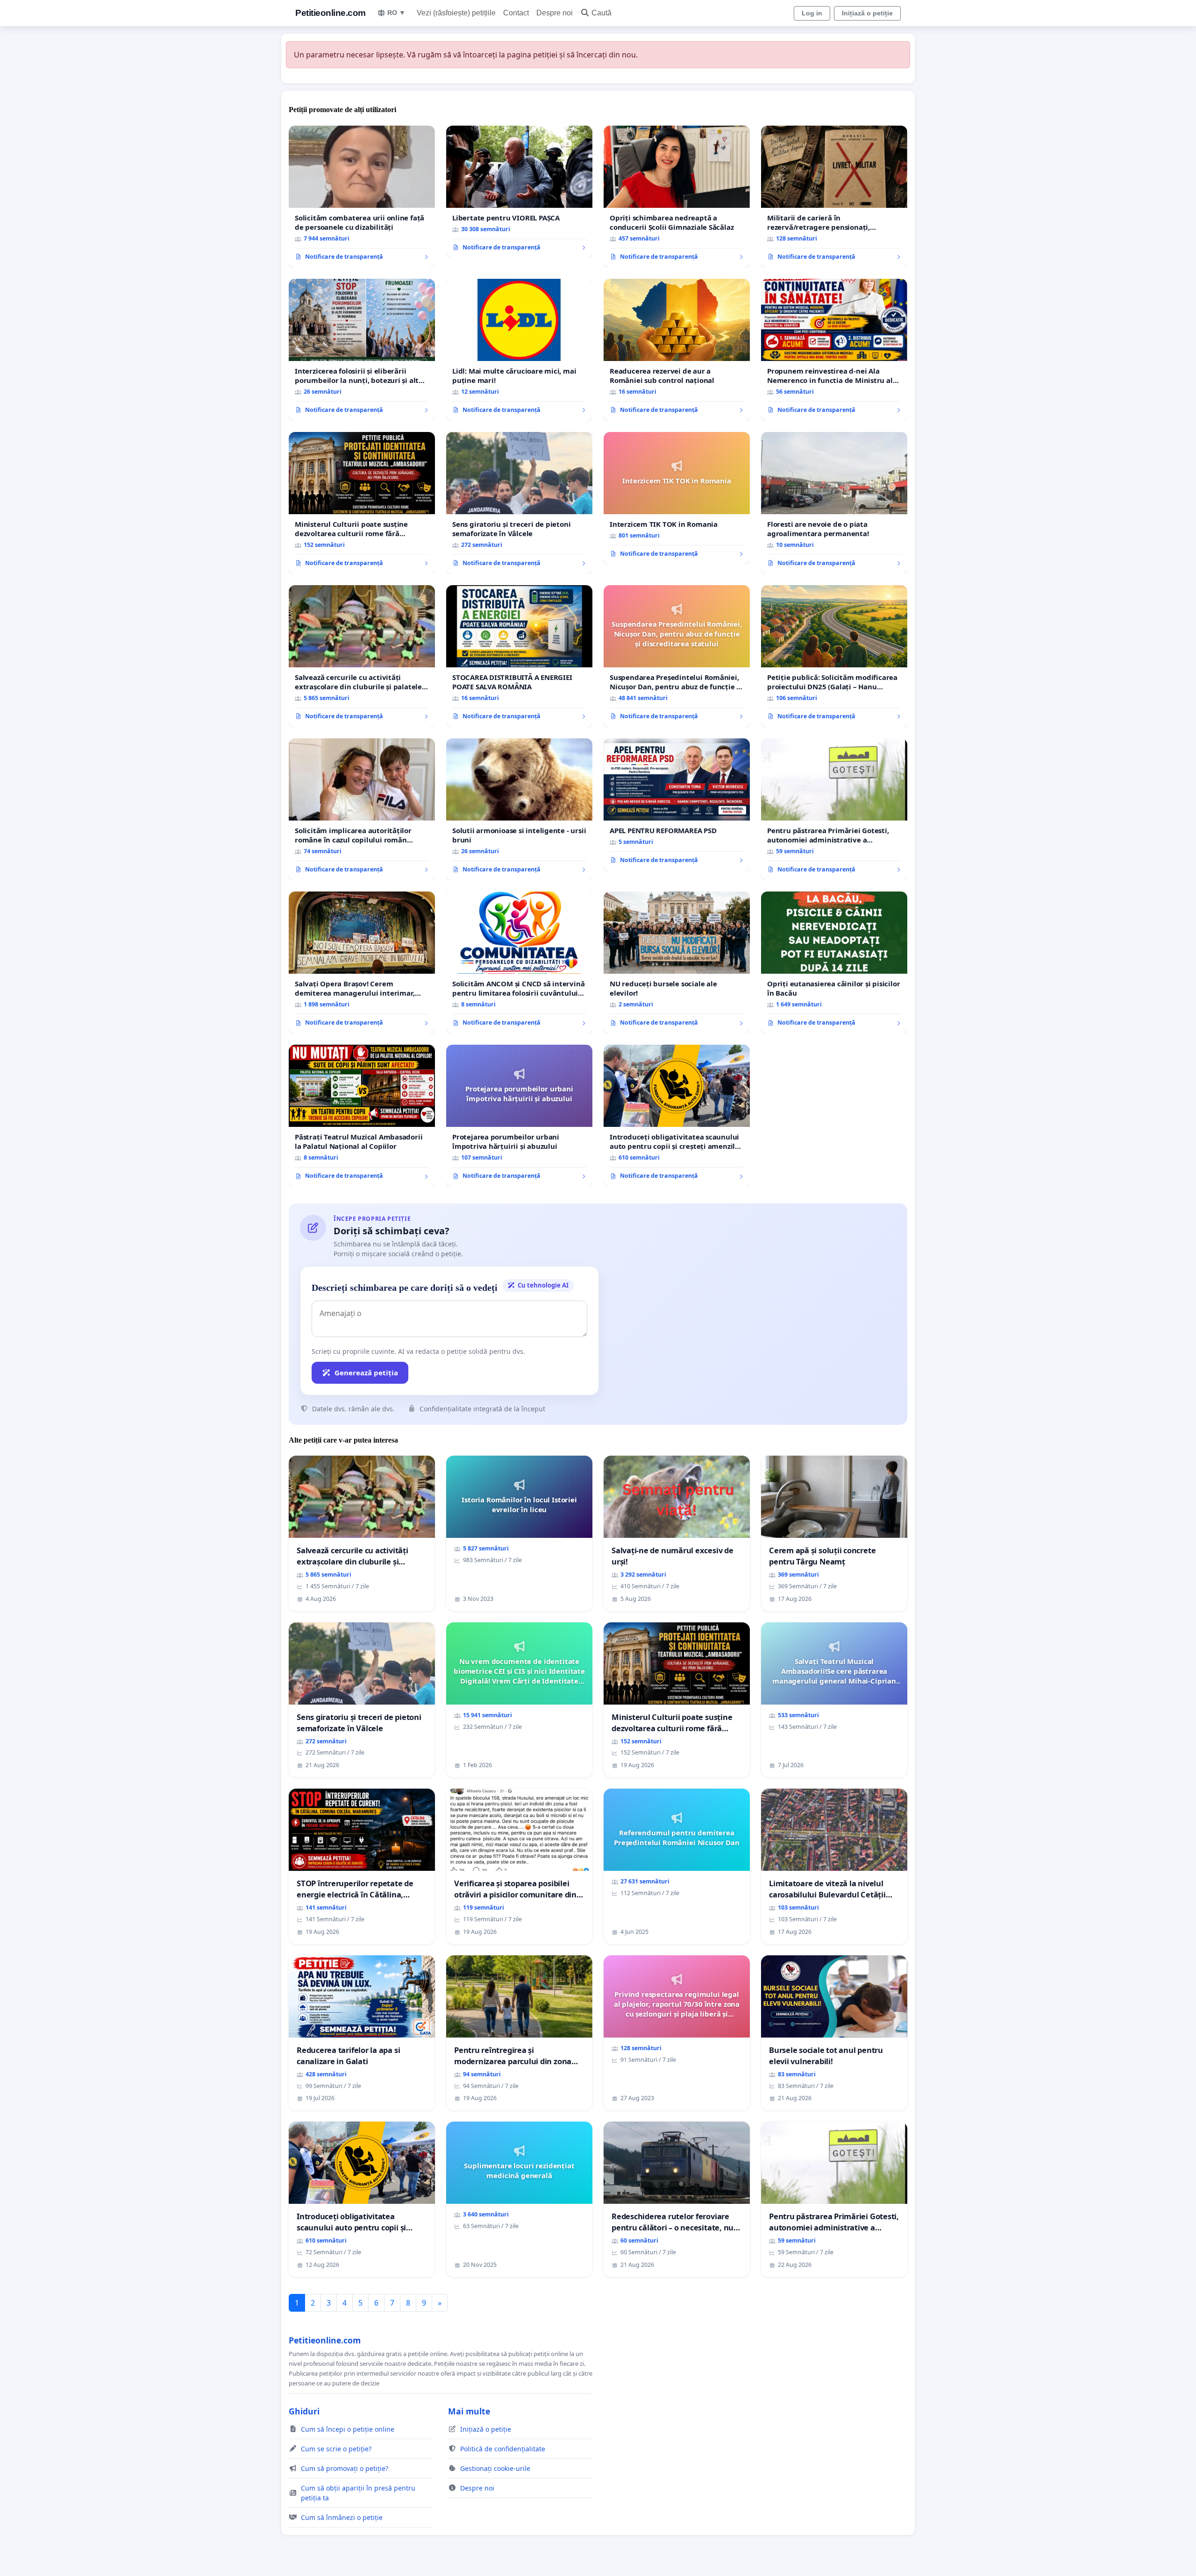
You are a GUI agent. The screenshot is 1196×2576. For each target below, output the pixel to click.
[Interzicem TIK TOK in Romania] (677, 498)
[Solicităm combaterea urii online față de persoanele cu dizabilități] (362, 197)
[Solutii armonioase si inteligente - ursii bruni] (519, 809)
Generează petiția (366, 1373)
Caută (602, 13)
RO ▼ (396, 13)
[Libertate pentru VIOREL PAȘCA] (519, 192)
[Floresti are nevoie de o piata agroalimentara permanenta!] (834, 503)
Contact (516, 13)
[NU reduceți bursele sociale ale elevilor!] (677, 962)
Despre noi (555, 13)
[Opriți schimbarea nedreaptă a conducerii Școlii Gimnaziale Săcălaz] (677, 197)
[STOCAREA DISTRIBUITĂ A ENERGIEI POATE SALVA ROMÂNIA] (519, 656)
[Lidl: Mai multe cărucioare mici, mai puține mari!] (519, 350)
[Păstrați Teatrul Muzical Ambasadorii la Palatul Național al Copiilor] (362, 1116)
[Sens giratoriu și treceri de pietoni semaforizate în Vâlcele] (519, 503)
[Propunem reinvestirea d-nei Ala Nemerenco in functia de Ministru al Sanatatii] (834, 350)
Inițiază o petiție (867, 13)
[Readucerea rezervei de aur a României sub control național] (677, 350)
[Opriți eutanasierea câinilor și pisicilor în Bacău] (834, 962)
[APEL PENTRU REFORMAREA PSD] (677, 805)
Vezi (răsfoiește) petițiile (456, 13)
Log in (812, 13)
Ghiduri (304, 2411)
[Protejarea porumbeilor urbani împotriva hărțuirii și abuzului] (519, 1116)
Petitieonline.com (331, 13)
